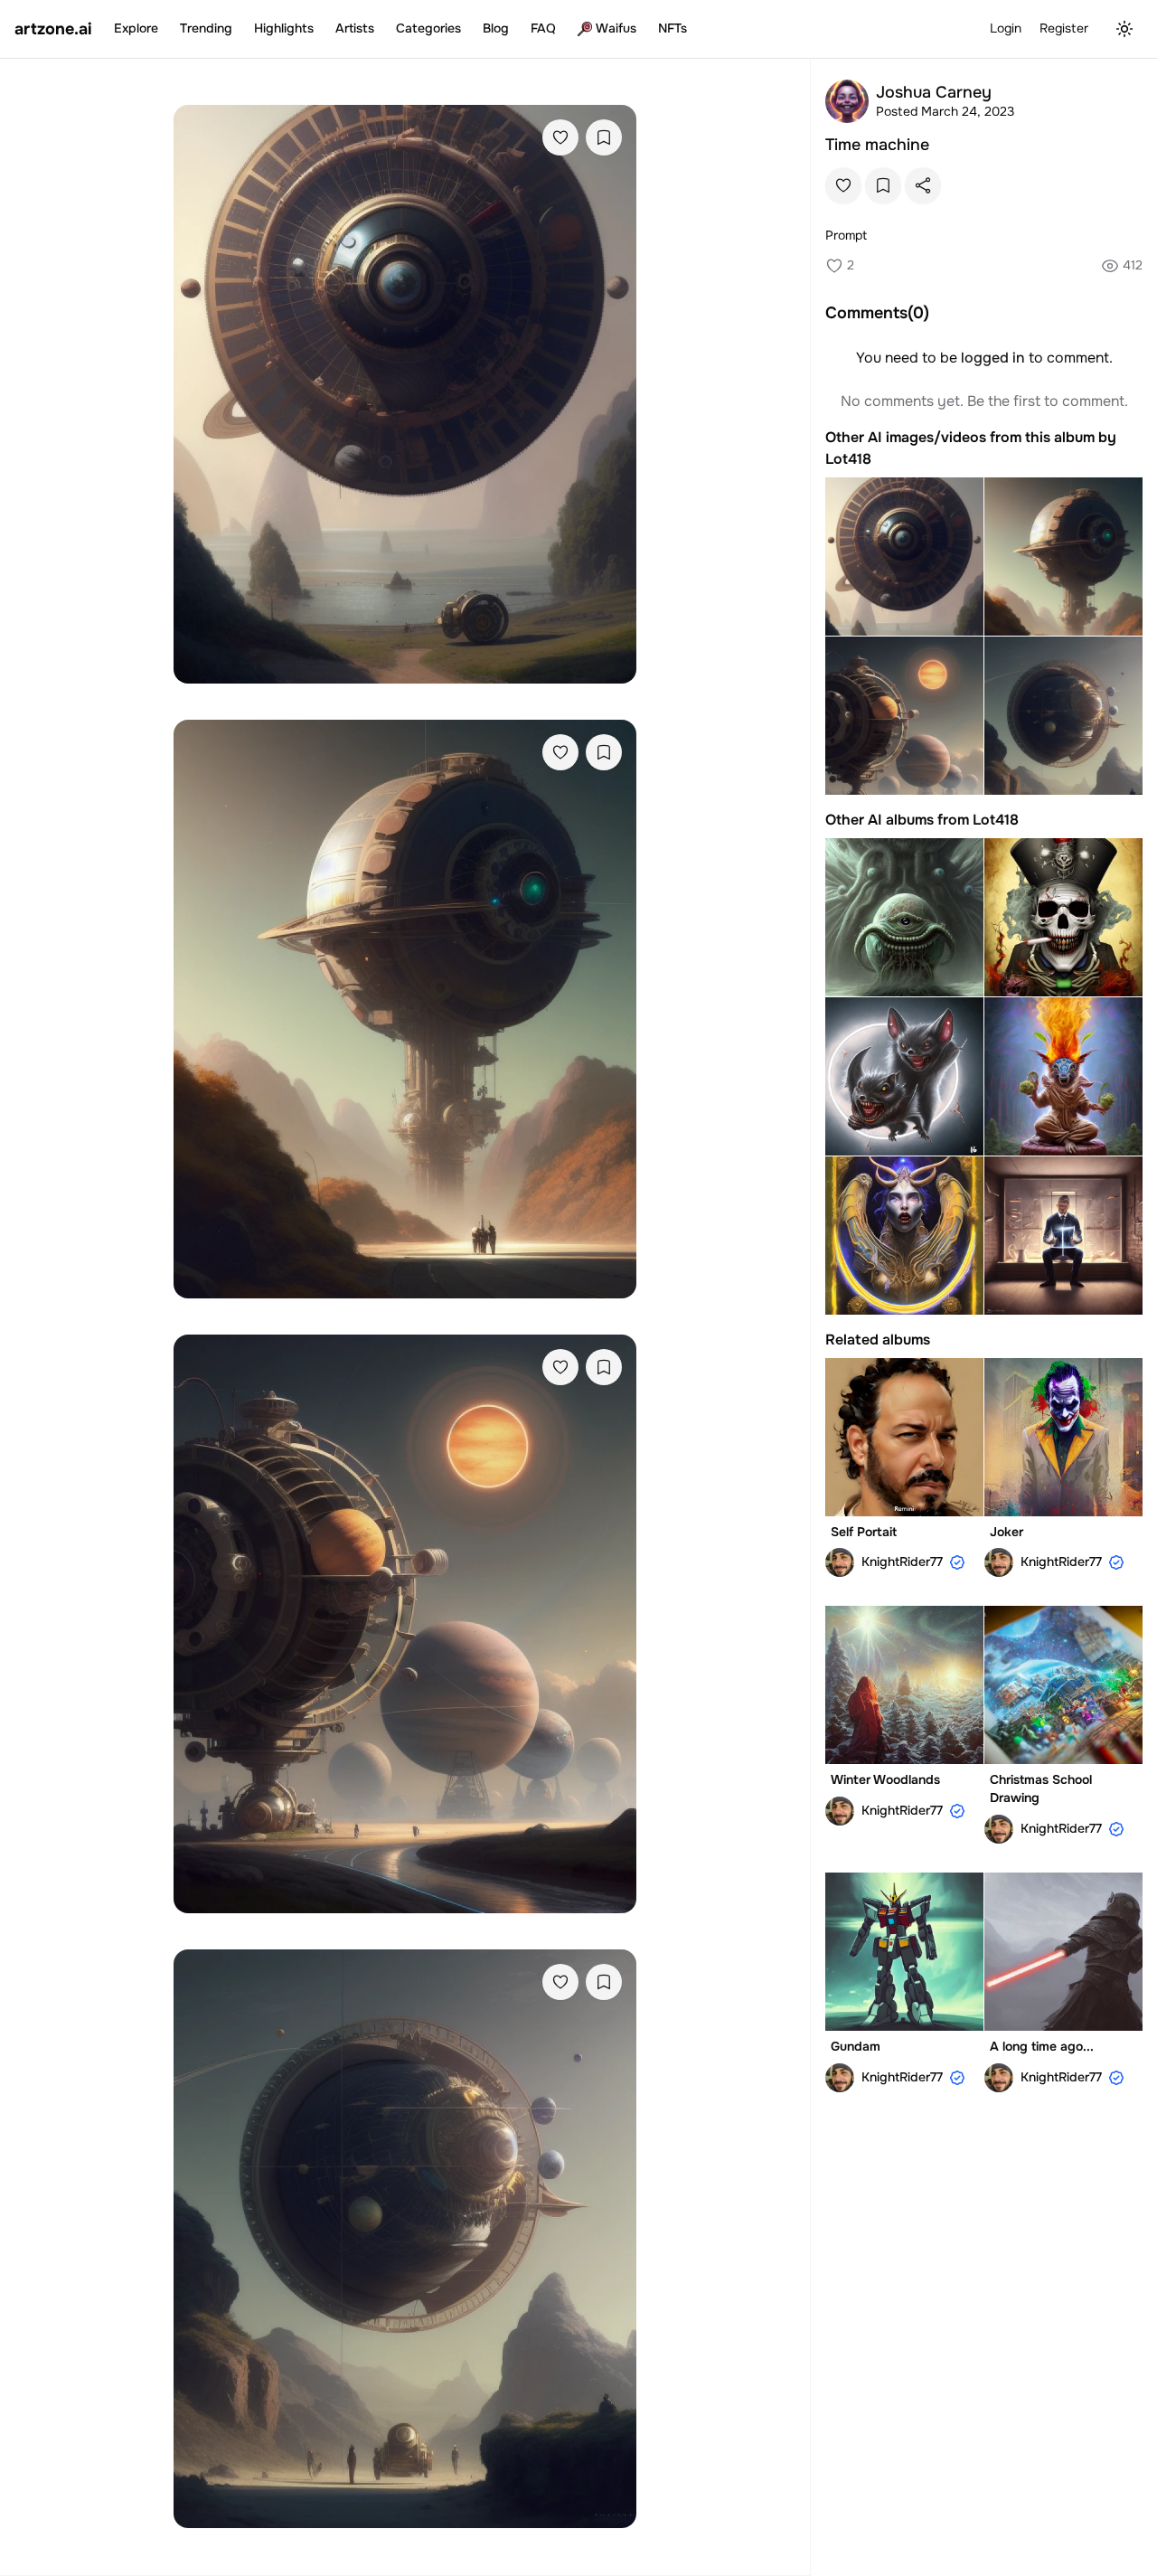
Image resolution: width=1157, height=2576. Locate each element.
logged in (993, 358)
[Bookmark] (604, 137)
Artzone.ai (53, 29)
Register (1064, 28)
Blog (496, 28)
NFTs (673, 28)
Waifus (616, 28)
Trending (206, 28)
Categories (428, 28)
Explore (136, 28)
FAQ (543, 28)
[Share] (923, 185)
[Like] (560, 137)
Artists (355, 28)
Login (1006, 28)
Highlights (284, 28)
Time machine (877, 145)
